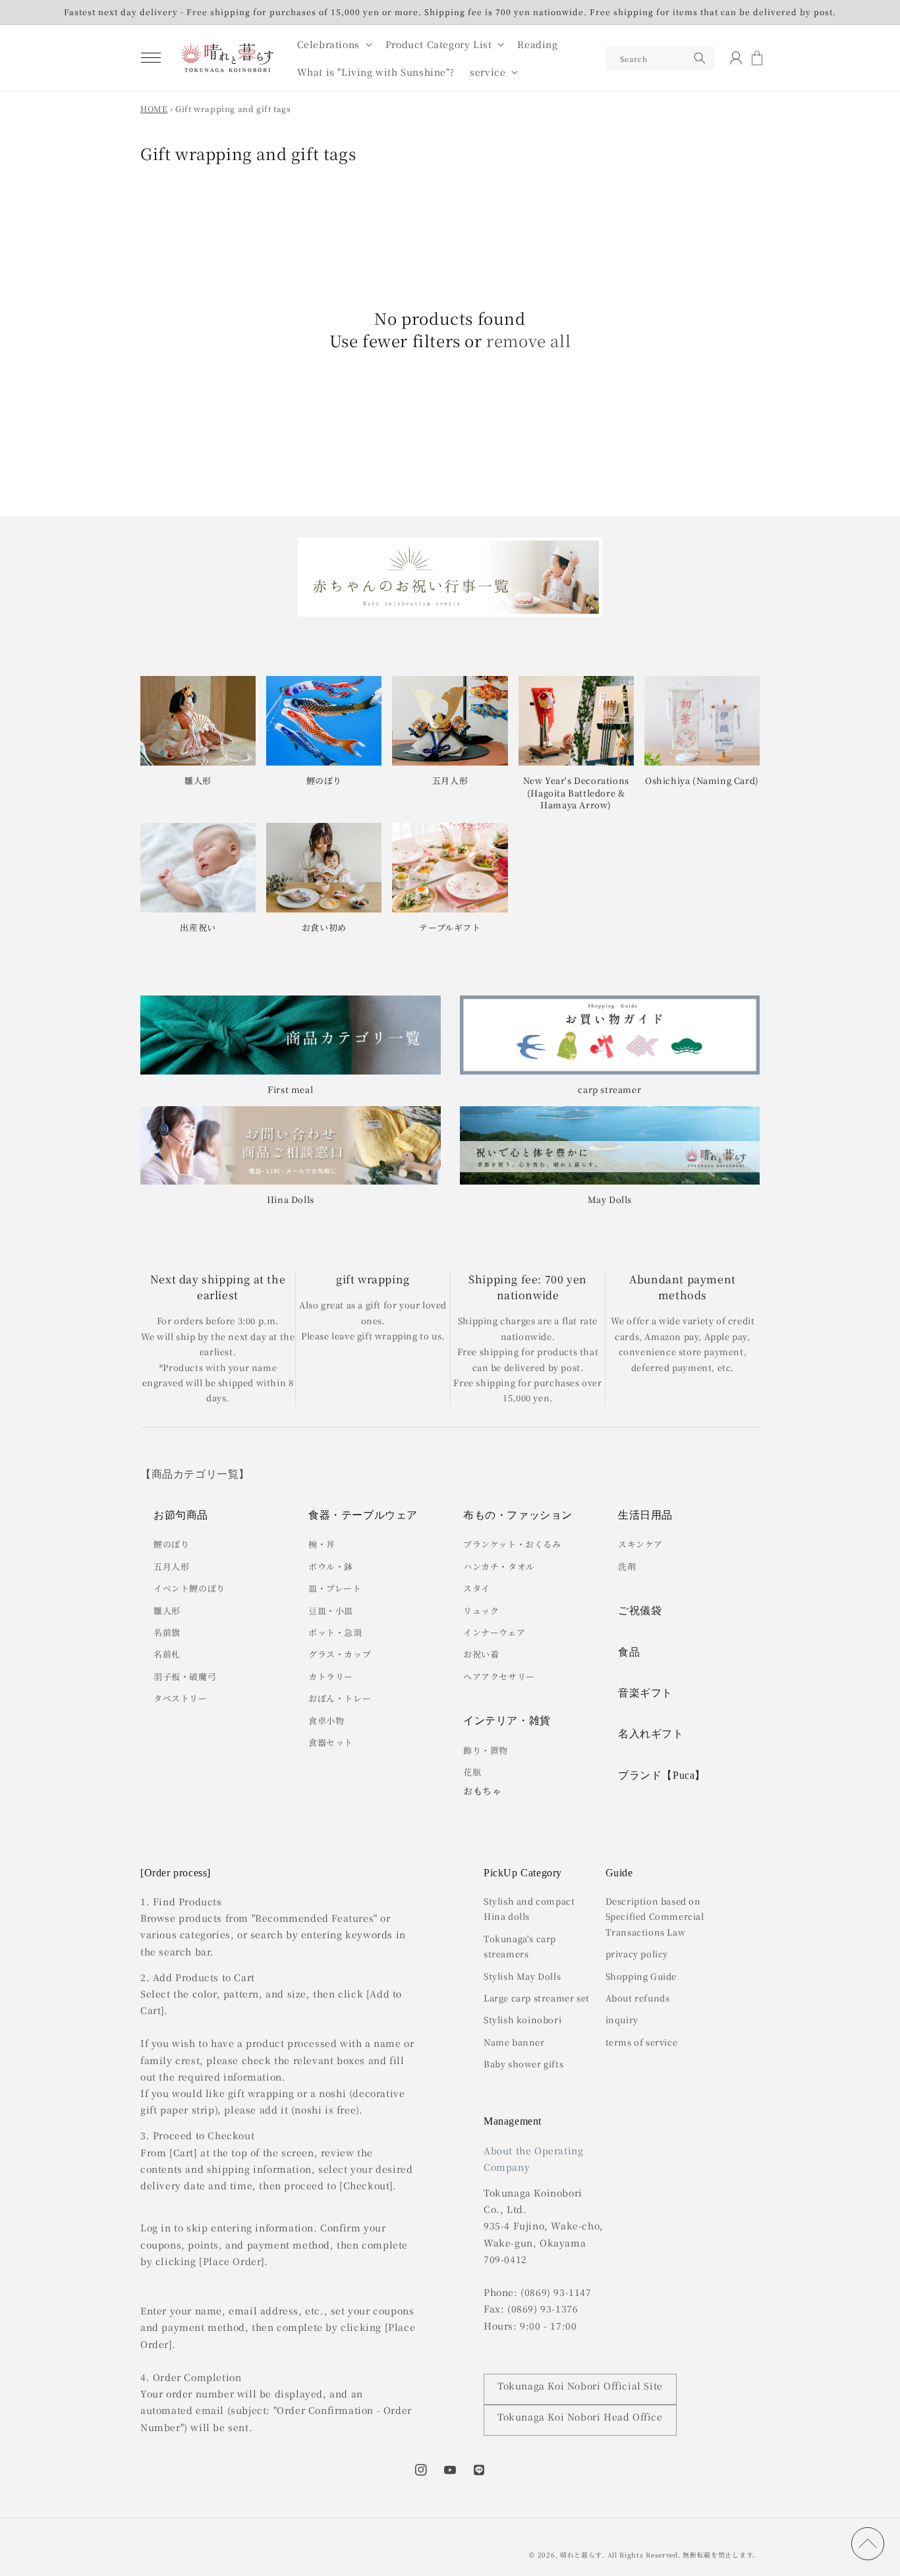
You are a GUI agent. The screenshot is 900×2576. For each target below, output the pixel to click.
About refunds (638, 1998)
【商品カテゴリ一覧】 (195, 1474)
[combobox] (661, 58)
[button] (151, 58)
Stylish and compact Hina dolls (529, 1909)
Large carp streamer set (537, 1998)
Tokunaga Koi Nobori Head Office (580, 2417)
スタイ (477, 1588)
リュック (481, 1610)
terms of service (642, 2042)
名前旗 (167, 1632)
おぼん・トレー (340, 1698)
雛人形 (167, 1610)
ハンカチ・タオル (499, 1566)
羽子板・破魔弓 (185, 1676)
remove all (528, 341)
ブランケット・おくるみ (512, 1544)
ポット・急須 (335, 1632)
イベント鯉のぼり (189, 1588)
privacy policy (637, 1954)
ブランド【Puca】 (662, 1775)
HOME (154, 108)
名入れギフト (651, 1734)
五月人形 (171, 1566)
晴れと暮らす (581, 2555)
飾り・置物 (486, 1750)
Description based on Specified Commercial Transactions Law (655, 1917)
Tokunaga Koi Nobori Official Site (580, 2386)
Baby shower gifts (523, 2064)
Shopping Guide (641, 1976)
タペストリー (181, 1698)
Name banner (514, 2042)
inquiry (622, 2020)
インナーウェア (494, 1632)
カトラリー (331, 1676)
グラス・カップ (340, 1654)
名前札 (167, 1654)
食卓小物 (326, 1721)
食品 (629, 1652)
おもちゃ (482, 1791)
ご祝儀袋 (640, 1610)
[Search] (700, 58)
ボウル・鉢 (331, 1566)
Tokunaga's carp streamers (520, 1946)
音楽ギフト (645, 1693)
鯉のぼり (171, 1544)
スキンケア (640, 1544)
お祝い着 (481, 1654)
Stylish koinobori (522, 2020)
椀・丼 (322, 1544)
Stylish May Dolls (522, 1976)
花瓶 (472, 1772)
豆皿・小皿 (331, 1610)
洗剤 (627, 1566)
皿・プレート (335, 1588)
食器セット (331, 1742)
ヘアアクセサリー (499, 1676)
